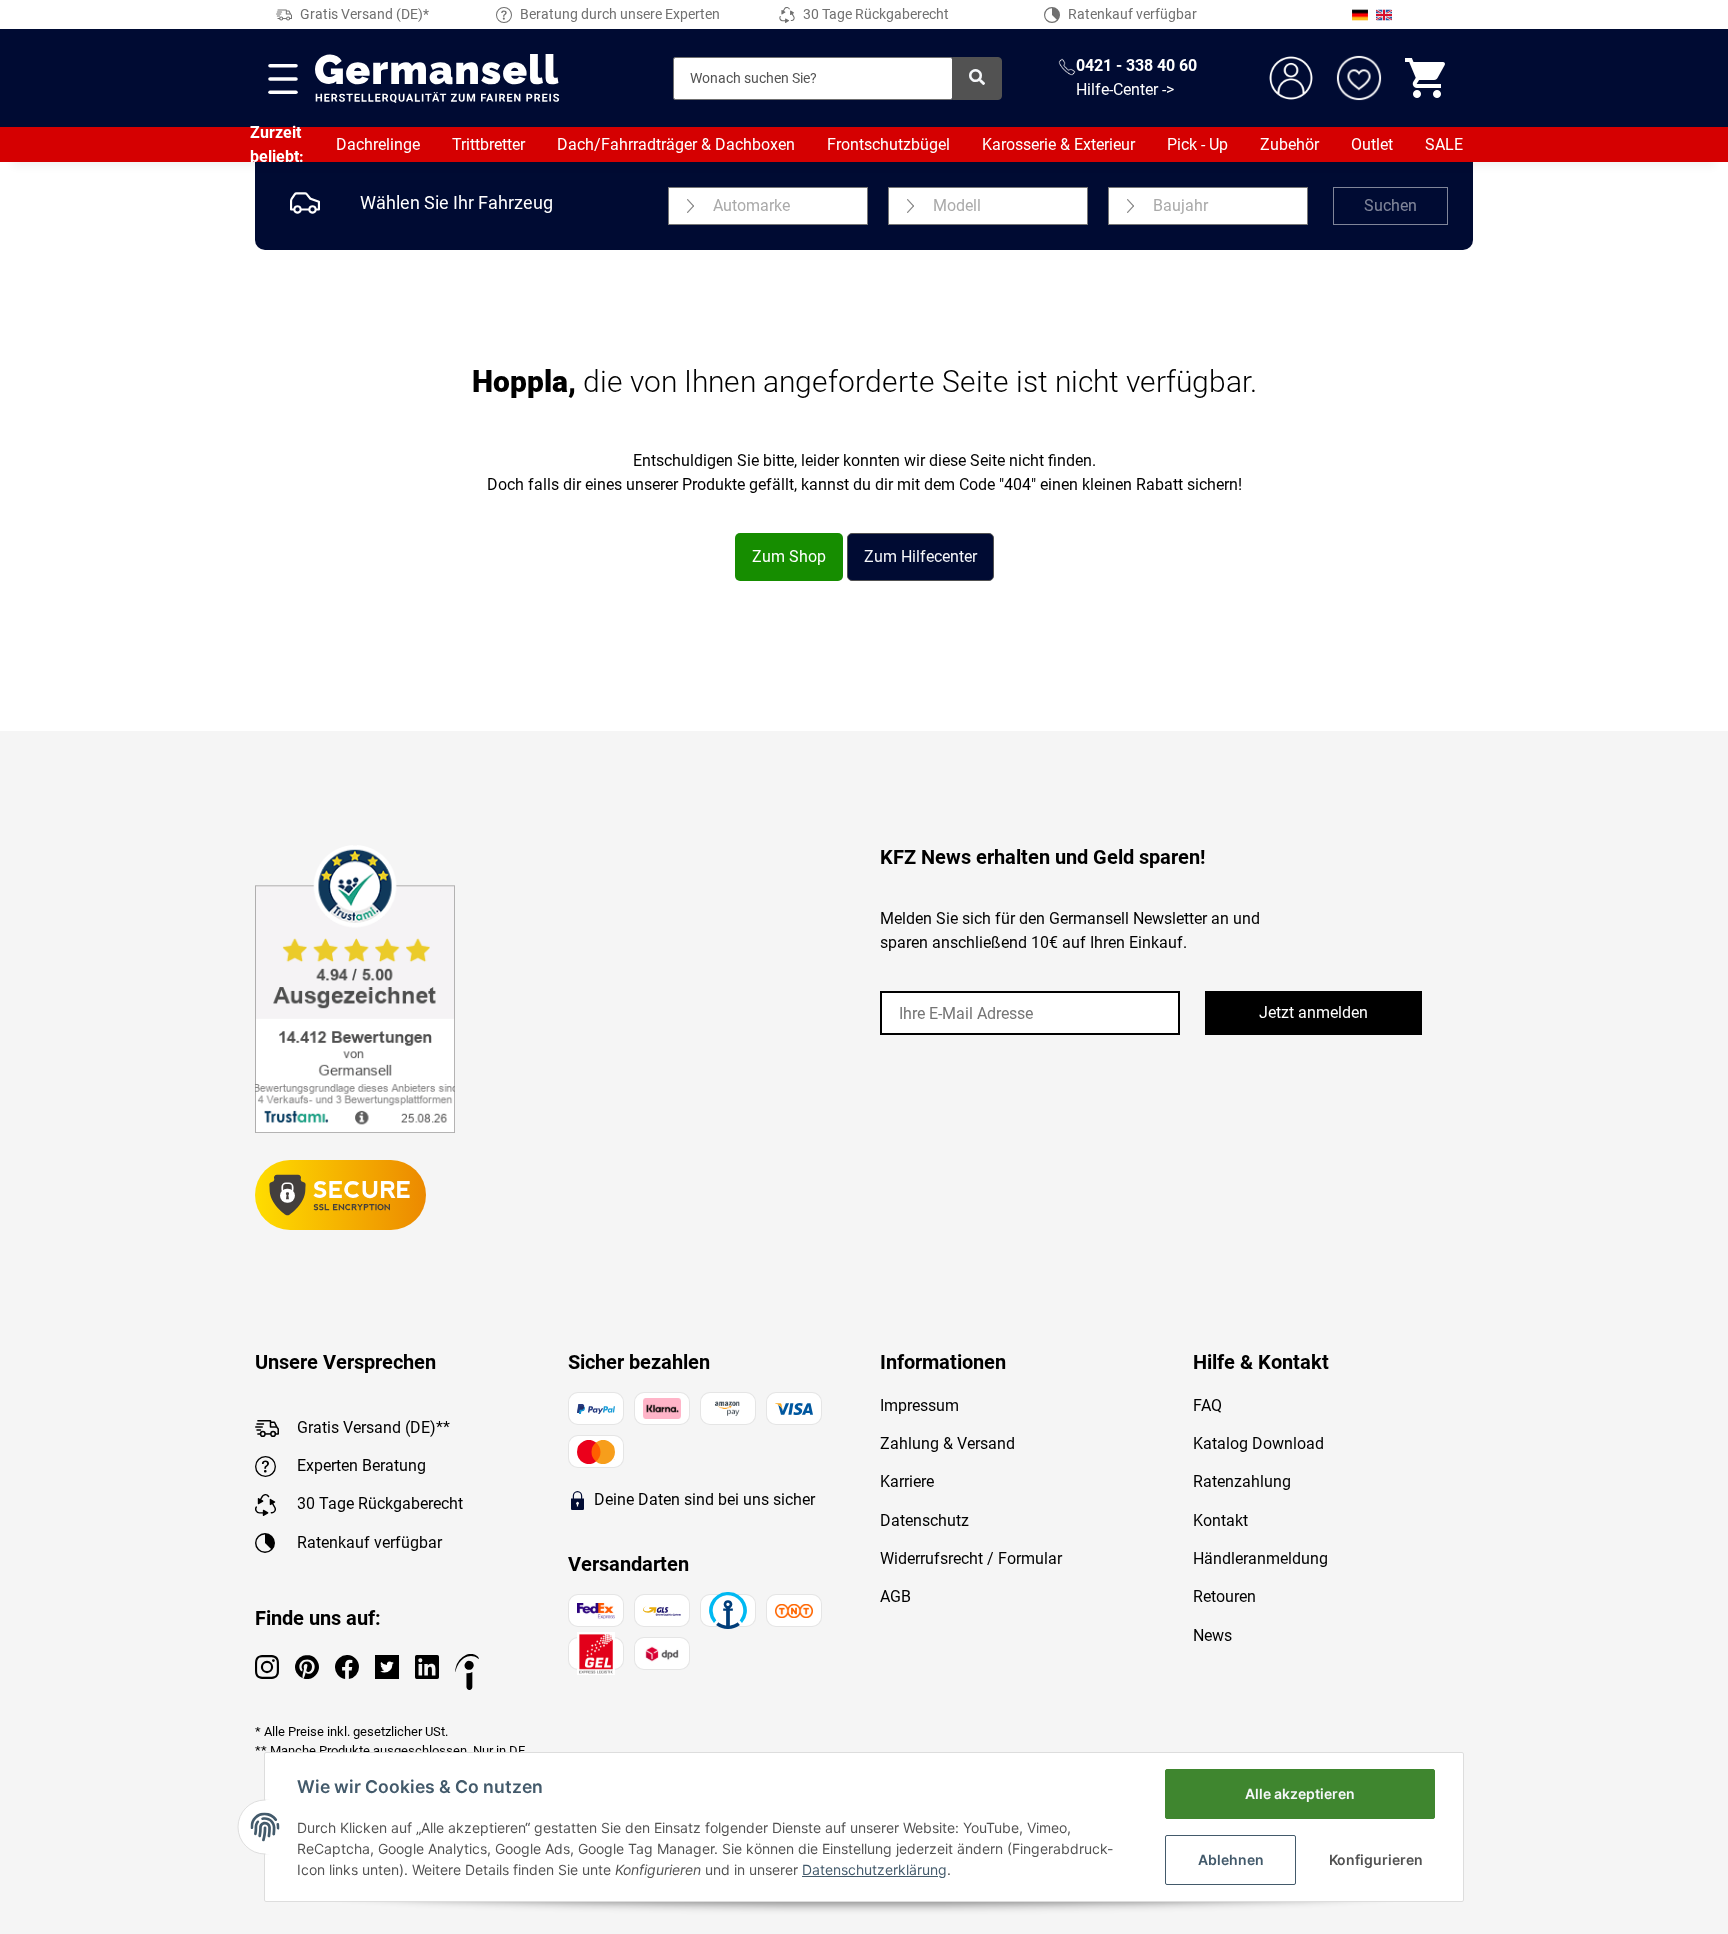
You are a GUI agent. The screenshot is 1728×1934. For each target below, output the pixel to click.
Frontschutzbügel (888, 144)
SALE (1444, 144)
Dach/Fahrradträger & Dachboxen (676, 144)
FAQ (1207, 1405)
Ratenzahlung (1242, 1481)
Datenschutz (924, 1520)
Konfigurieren (1376, 1859)
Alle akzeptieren (1300, 1793)
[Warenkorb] (1427, 78)
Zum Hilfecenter (920, 556)
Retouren (1224, 1596)
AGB (895, 1596)
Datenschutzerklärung (874, 1869)
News (1212, 1635)
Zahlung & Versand (947, 1443)
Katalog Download (1258, 1443)
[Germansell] (437, 78)
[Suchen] (977, 78)
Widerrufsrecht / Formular (971, 1558)
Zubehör (1289, 144)
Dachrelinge (378, 144)
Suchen (1390, 205)
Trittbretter (488, 144)
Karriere (907, 1481)
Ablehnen (1231, 1859)
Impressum (919, 1405)
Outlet (1372, 144)
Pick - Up (1197, 144)
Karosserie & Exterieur (1058, 144)
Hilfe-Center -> (1125, 89)
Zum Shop (789, 556)
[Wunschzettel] (1359, 78)
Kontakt (1220, 1520)
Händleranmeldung (1260, 1558)
